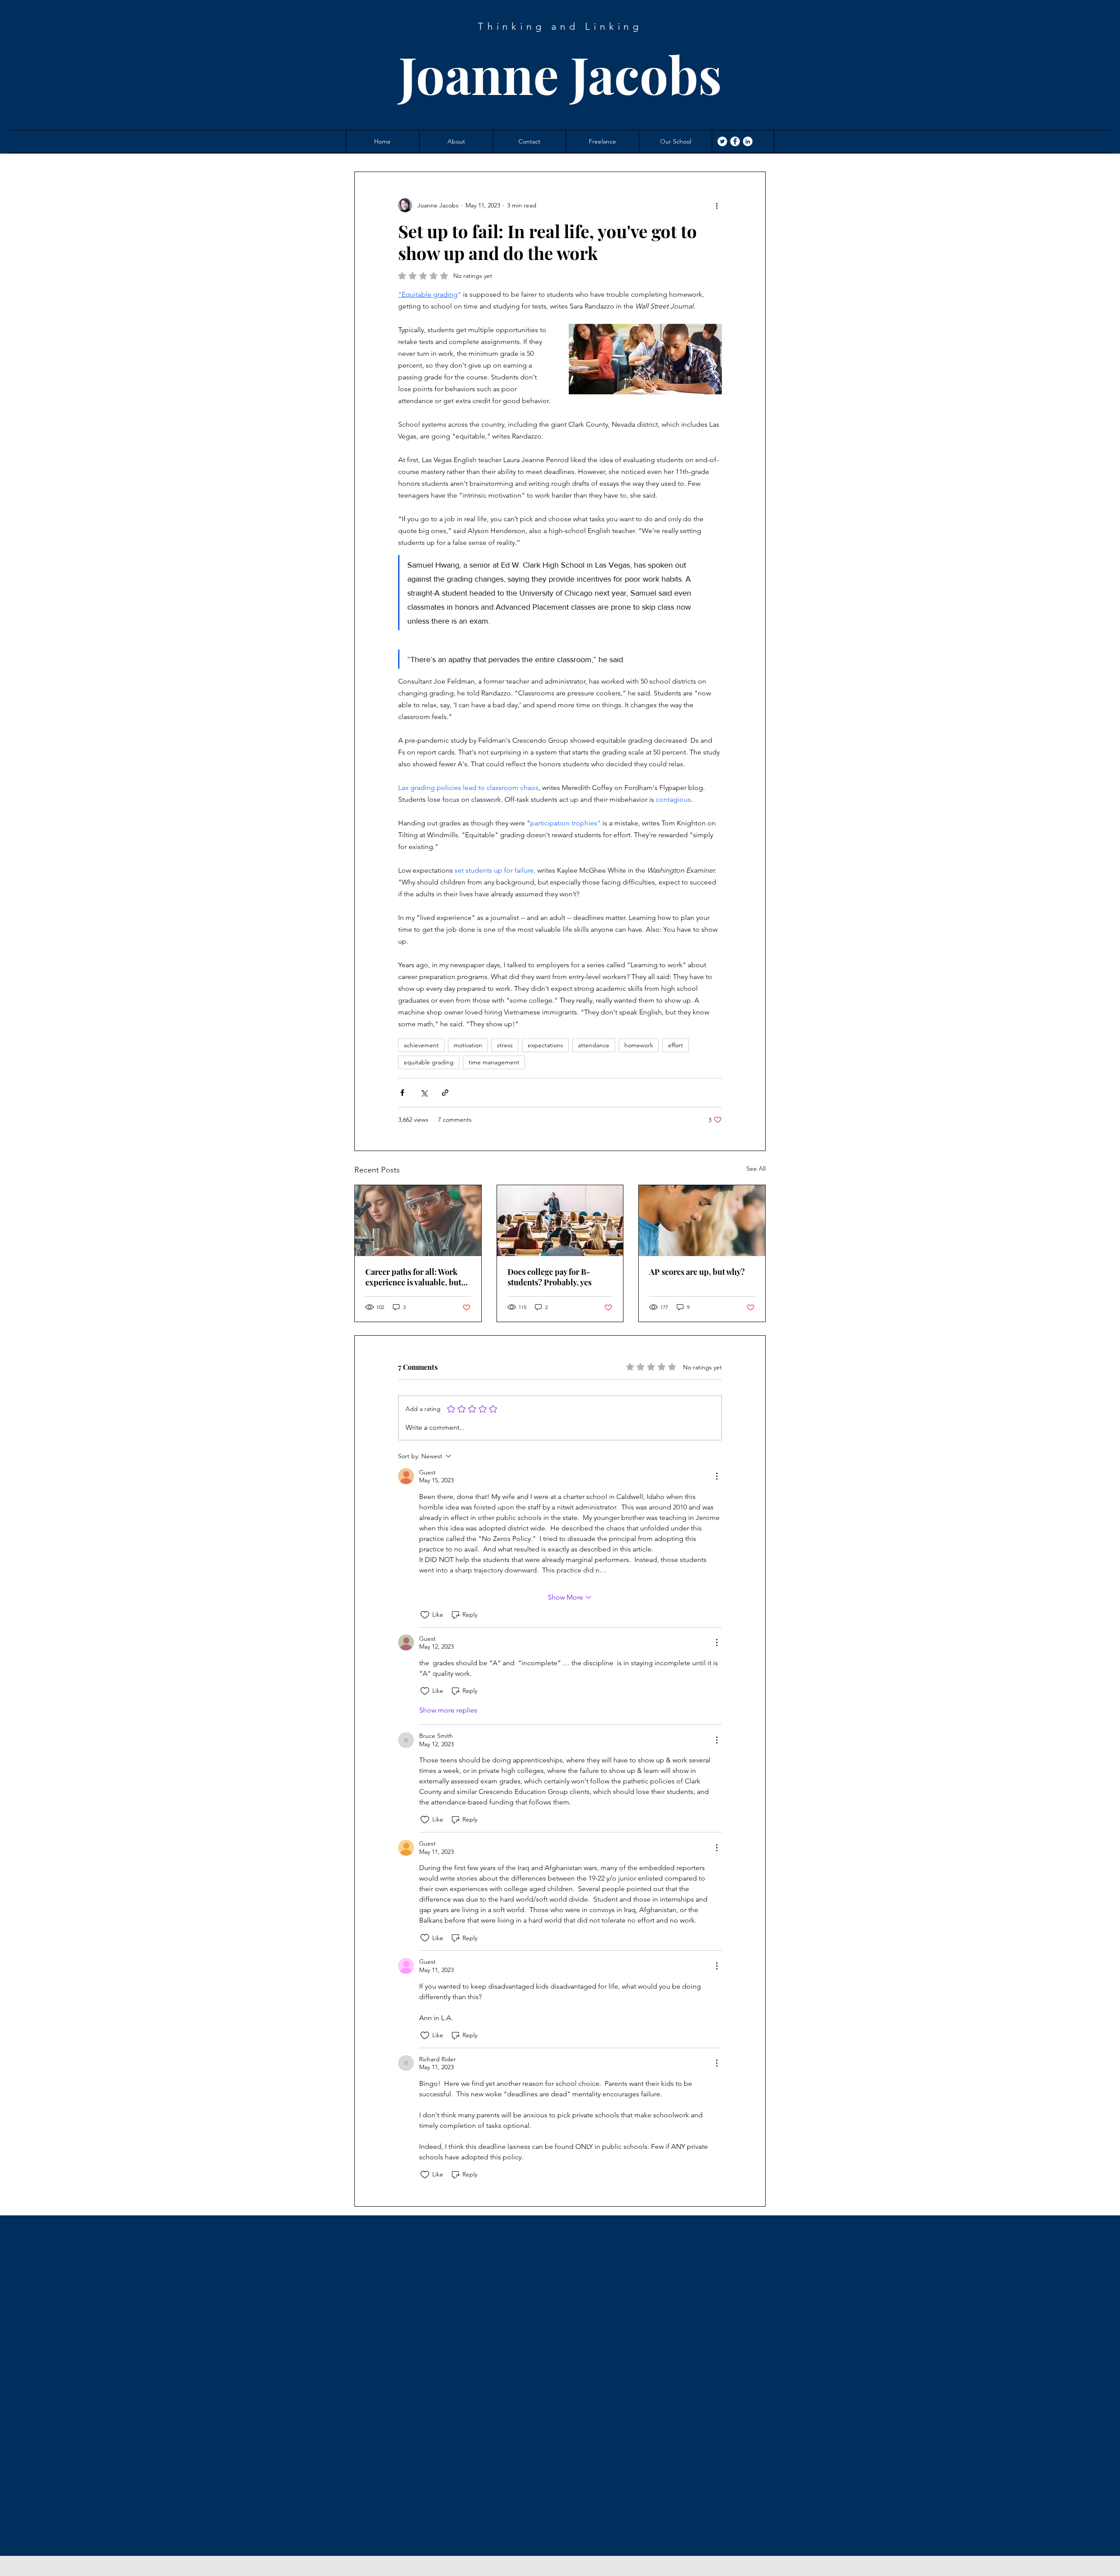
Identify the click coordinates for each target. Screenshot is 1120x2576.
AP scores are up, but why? (697, 1272)
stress (505, 1045)
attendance (594, 1045)
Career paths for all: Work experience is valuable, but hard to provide (413, 1277)
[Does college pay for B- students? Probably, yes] (560, 1221)
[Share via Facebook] (402, 1093)
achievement (421, 1045)
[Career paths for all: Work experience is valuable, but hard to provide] (418, 1221)
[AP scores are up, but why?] (702, 1221)
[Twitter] (722, 141)
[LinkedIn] (748, 141)
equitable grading (429, 1062)
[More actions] (717, 205)
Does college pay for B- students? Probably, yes (549, 1277)
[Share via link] (445, 1093)
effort (675, 1045)
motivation (468, 1045)
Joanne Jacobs (560, 74)
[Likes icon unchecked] (425, 1615)
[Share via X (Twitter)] (424, 1093)
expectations (545, 1045)
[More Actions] (717, 1476)
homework (639, 1045)
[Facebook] (735, 141)
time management (494, 1062)
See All (756, 1169)
